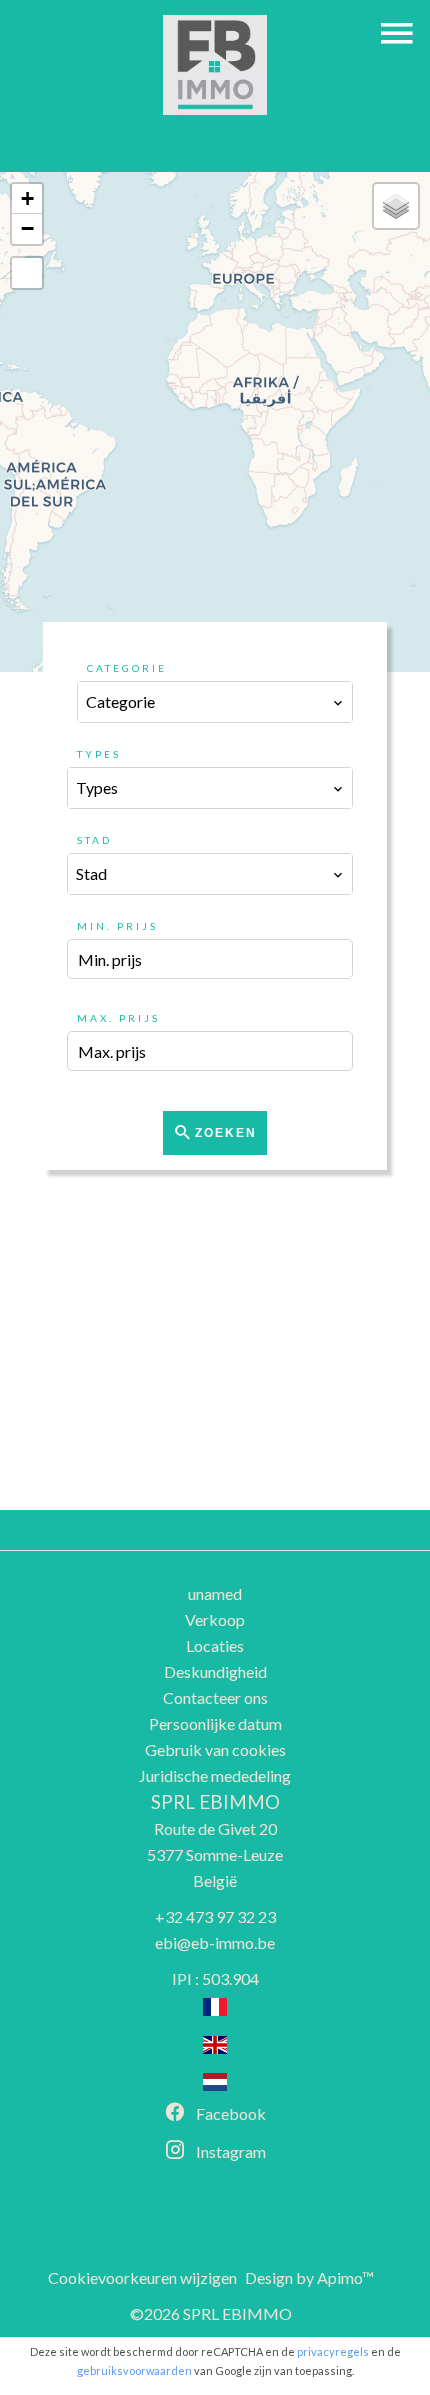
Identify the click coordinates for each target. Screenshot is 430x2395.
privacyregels (333, 2351)
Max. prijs (118, 1018)
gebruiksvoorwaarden (134, 2370)
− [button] (27, 228)
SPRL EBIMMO (215, 1802)
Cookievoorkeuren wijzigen (142, 2277)
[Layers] (396, 206)
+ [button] (27, 198)
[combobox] (214, 702)
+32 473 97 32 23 (215, 1916)
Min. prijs (117, 926)
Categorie (127, 668)
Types (99, 754)
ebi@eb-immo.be (215, 1942)
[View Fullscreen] (27, 273)
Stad (94, 840)
